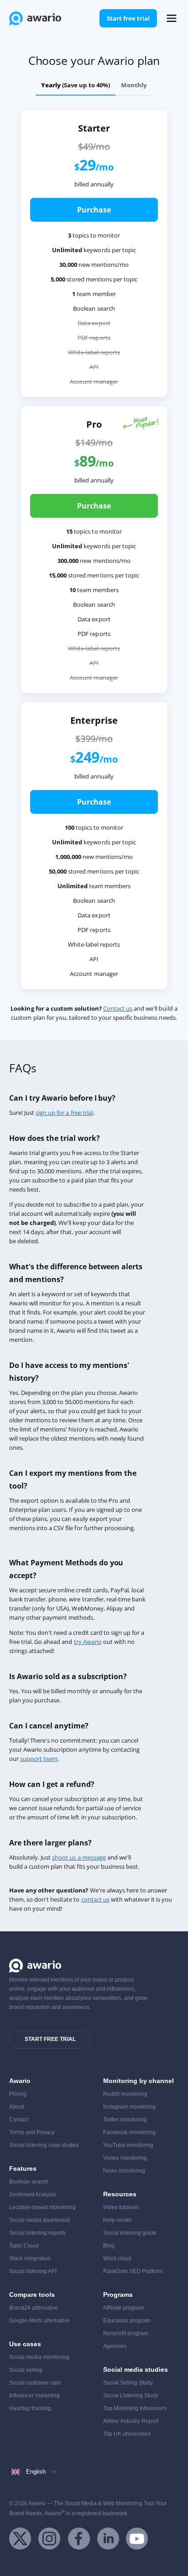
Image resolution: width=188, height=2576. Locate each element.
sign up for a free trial (64, 1113)
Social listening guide (130, 2233)
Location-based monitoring (42, 2207)
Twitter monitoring (125, 2120)
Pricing (18, 2094)
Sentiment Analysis (33, 2194)
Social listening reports (37, 2233)
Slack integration (30, 2258)
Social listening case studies (44, 2145)
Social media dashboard (39, 2220)
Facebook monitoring (129, 2132)
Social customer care (35, 2383)
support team (39, 1759)
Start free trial (128, 18)
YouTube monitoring (128, 2145)
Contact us (118, 1008)
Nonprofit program (126, 2333)
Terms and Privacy (32, 2132)
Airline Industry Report (131, 2421)
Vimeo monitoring (125, 2158)
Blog (109, 2246)
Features (23, 2168)
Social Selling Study (128, 2383)
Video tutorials (121, 2207)
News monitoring (124, 2171)
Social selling (26, 2370)
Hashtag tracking (30, 2408)
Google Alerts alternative (39, 2321)
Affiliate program (123, 2308)
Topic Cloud (24, 2246)
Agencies (115, 2346)
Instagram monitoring (129, 2107)
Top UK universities (127, 2434)
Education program (127, 2321)
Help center (117, 2220)
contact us (95, 1899)
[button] (172, 18)
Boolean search (29, 2182)
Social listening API (33, 2271)
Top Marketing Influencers (135, 2408)
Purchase (94, 210)
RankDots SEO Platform (133, 2271)
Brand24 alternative (34, 2308)
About (16, 2107)
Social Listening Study (131, 2396)
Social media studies (136, 2369)
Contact (19, 2120)
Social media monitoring (39, 2357)
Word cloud (117, 2258)
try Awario (88, 1642)
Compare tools (32, 2295)
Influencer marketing (34, 2396)
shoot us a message (79, 1857)
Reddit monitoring (125, 2094)
